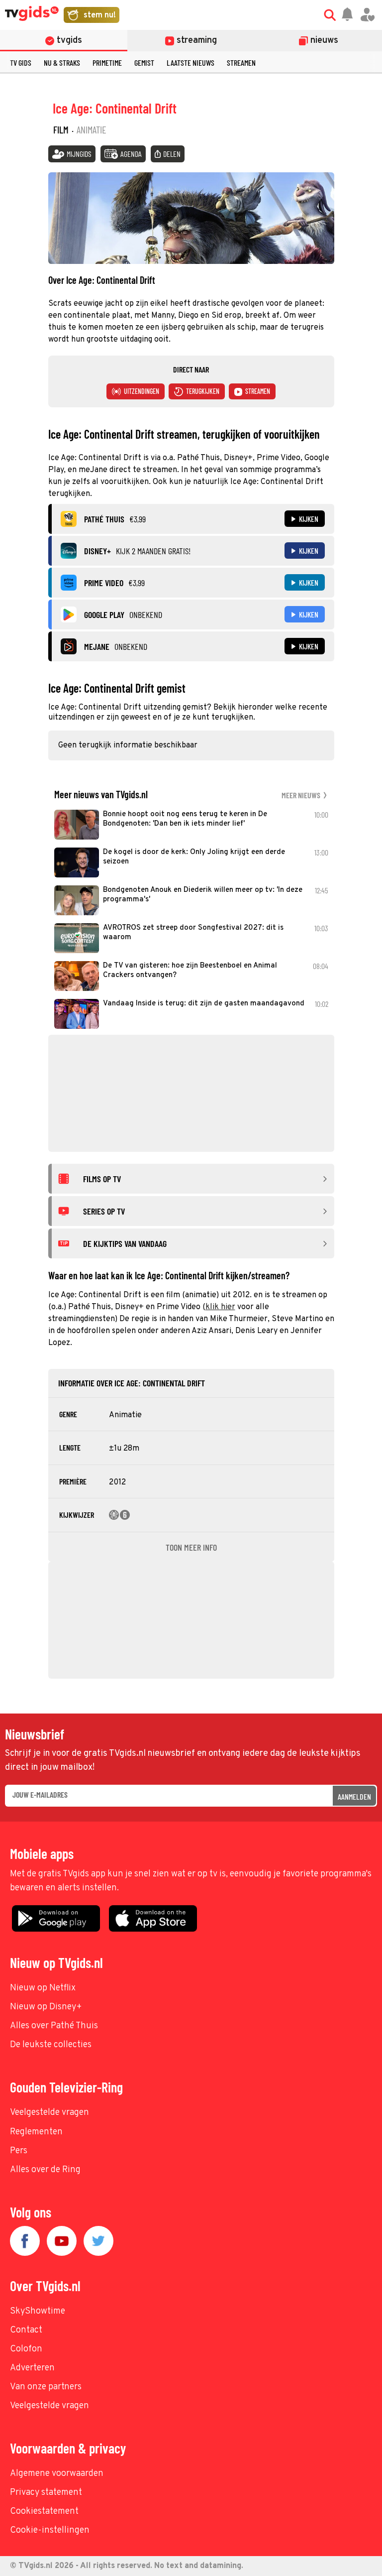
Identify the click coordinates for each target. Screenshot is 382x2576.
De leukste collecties (51, 2045)
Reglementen (36, 2132)
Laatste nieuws (191, 62)
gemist (144, 62)
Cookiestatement (44, 2512)
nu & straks (62, 62)
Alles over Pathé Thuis (54, 2026)
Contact (26, 2330)
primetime (107, 62)
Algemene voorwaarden (57, 2474)
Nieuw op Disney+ (46, 2007)
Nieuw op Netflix (43, 1988)
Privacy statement (46, 2493)
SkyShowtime (38, 2311)
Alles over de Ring (45, 2170)
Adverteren (32, 2368)
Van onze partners (46, 2387)
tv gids (21, 62)
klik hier (220, 1307)
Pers (19, 2151)
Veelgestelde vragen (49, 2113)
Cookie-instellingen (50, 2530)
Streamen (241, 62)
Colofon (26, 2349)
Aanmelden (354, 1796)
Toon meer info (191, 1547)
